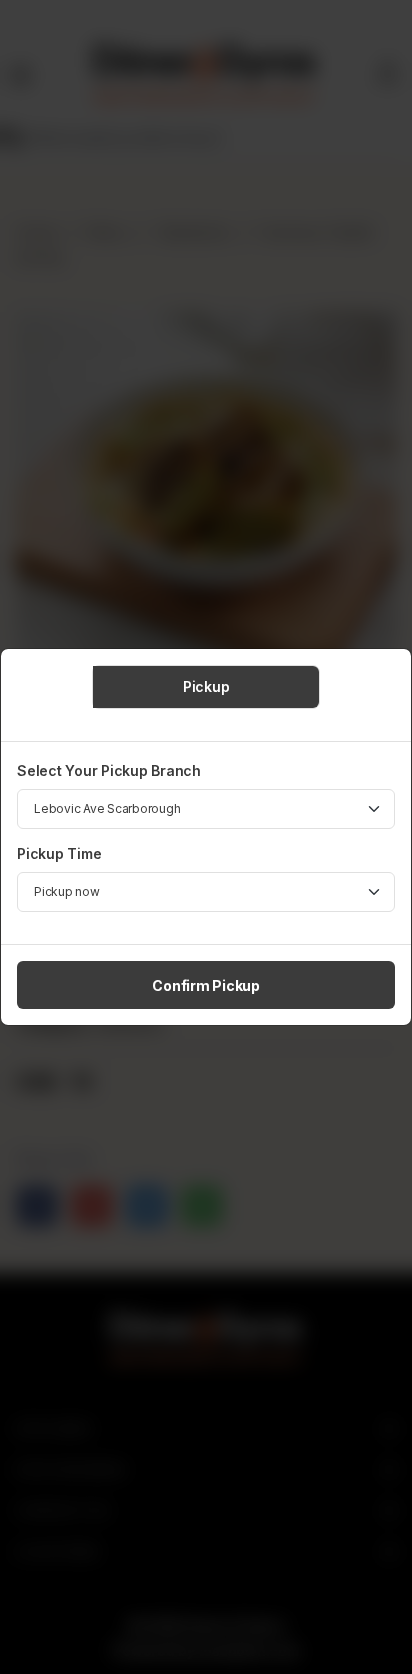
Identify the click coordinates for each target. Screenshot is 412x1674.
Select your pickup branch (109, 770)
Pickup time (59, 853)
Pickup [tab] (206, 686)
